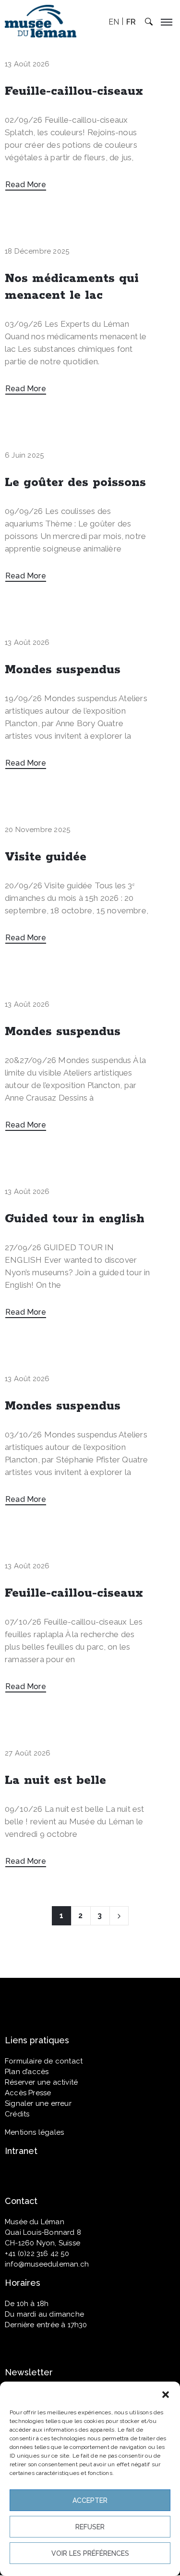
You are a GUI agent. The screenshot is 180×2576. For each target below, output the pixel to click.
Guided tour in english (75, 1219)
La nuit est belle (55, 1781)
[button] (166, 2394)
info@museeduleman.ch (47, 2264)
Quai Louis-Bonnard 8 (43, 2232)
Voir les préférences (90, 2553)
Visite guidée (46, 857)
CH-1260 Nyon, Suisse (42, 2243)
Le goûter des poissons (75, 483)
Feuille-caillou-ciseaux (74, 91)
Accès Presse (28, 2093)
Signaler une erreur (38, 2103)
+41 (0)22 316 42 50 (37, 2254)
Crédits (17, 2114)
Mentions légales (34, 2132)
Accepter (90, 2500)
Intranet (21, 2151)
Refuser (90, 2527)
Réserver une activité (41, 2082)
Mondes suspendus (63, 670)
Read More (26, 185)
